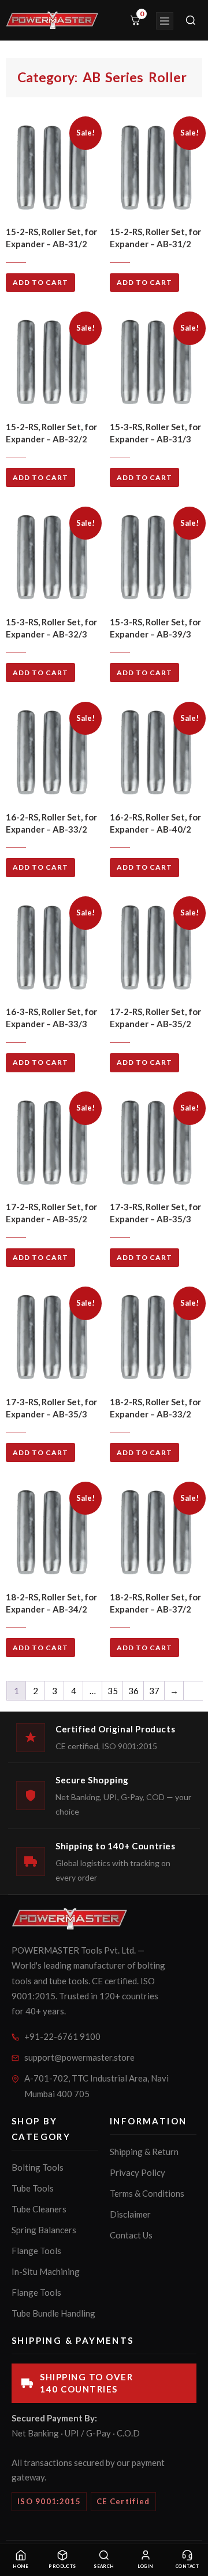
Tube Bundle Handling (53, 2313)
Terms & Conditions (147, 2193)
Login (145, 2566)
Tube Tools (33, 2188)
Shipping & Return (144, 2152)
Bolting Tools (38, 2167)
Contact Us (131, 2235)
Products (62, 2566)
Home (21, 2566)
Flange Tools (36, 2251)
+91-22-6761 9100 (62, 2036)
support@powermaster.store (79, 2057)
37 (154, 1691)
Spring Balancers (44, 2230)
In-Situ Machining (46, 2271)
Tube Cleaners (39, 2209)
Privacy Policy (138, 2172)
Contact (187, 2566)
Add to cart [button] (40, 282)
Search (104, 2566)
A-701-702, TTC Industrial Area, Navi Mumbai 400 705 (96, 2086)
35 (113, 1691)
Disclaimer (130, 2214)
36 (133, 1691)
